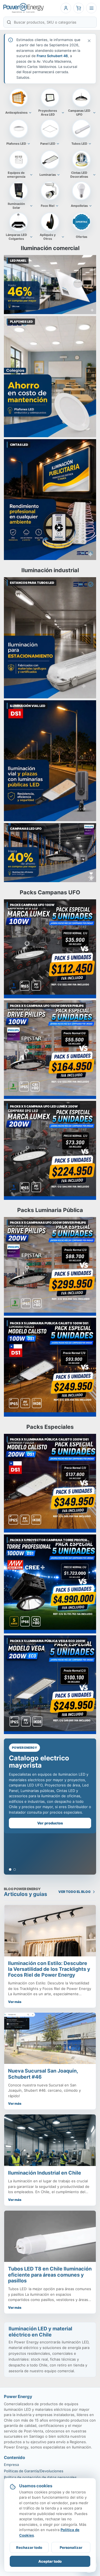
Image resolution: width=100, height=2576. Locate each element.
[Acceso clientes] (66, 8)
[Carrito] (79, 8)
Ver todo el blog (74, 1892)
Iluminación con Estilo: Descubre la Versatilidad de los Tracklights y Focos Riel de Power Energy (49, 1969)
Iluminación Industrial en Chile (45, 2173)
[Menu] (91, 8)
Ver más (15, 2002)
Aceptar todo (50, 2561)
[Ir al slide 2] (15, 1869)
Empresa (11, 2465)
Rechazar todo (29, 2547)
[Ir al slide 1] (10, 1869)
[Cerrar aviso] (89, 41)
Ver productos (50, 1823)
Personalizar (71, 2547)
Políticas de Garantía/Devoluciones (34, 2471)
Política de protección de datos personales (40, 2477)
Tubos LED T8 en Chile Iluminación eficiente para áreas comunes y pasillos (50, 2275)
